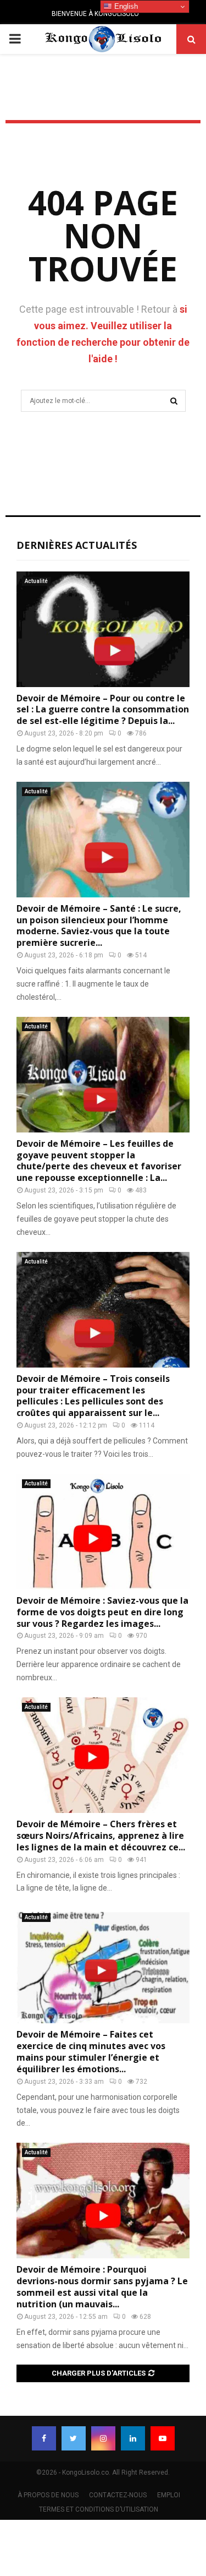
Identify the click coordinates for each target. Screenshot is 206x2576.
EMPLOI (169, 2495)
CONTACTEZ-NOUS (118, 2495)
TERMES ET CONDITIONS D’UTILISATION (99, 2509)
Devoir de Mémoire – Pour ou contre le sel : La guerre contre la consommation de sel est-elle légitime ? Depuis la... (103, 710)
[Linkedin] (133, 2438)
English (125, 6)
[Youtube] (163, 2438)
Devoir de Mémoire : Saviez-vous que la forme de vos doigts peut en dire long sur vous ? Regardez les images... (102, 1612)
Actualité (36, 581)
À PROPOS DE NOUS (48, 2495)
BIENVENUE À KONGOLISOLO (95, 14)
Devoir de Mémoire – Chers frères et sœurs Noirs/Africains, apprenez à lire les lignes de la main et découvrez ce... (101, 1836)
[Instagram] (103, 2438)
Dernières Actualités (77, 545)
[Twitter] (74, 2438)
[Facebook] (44, 2438)
